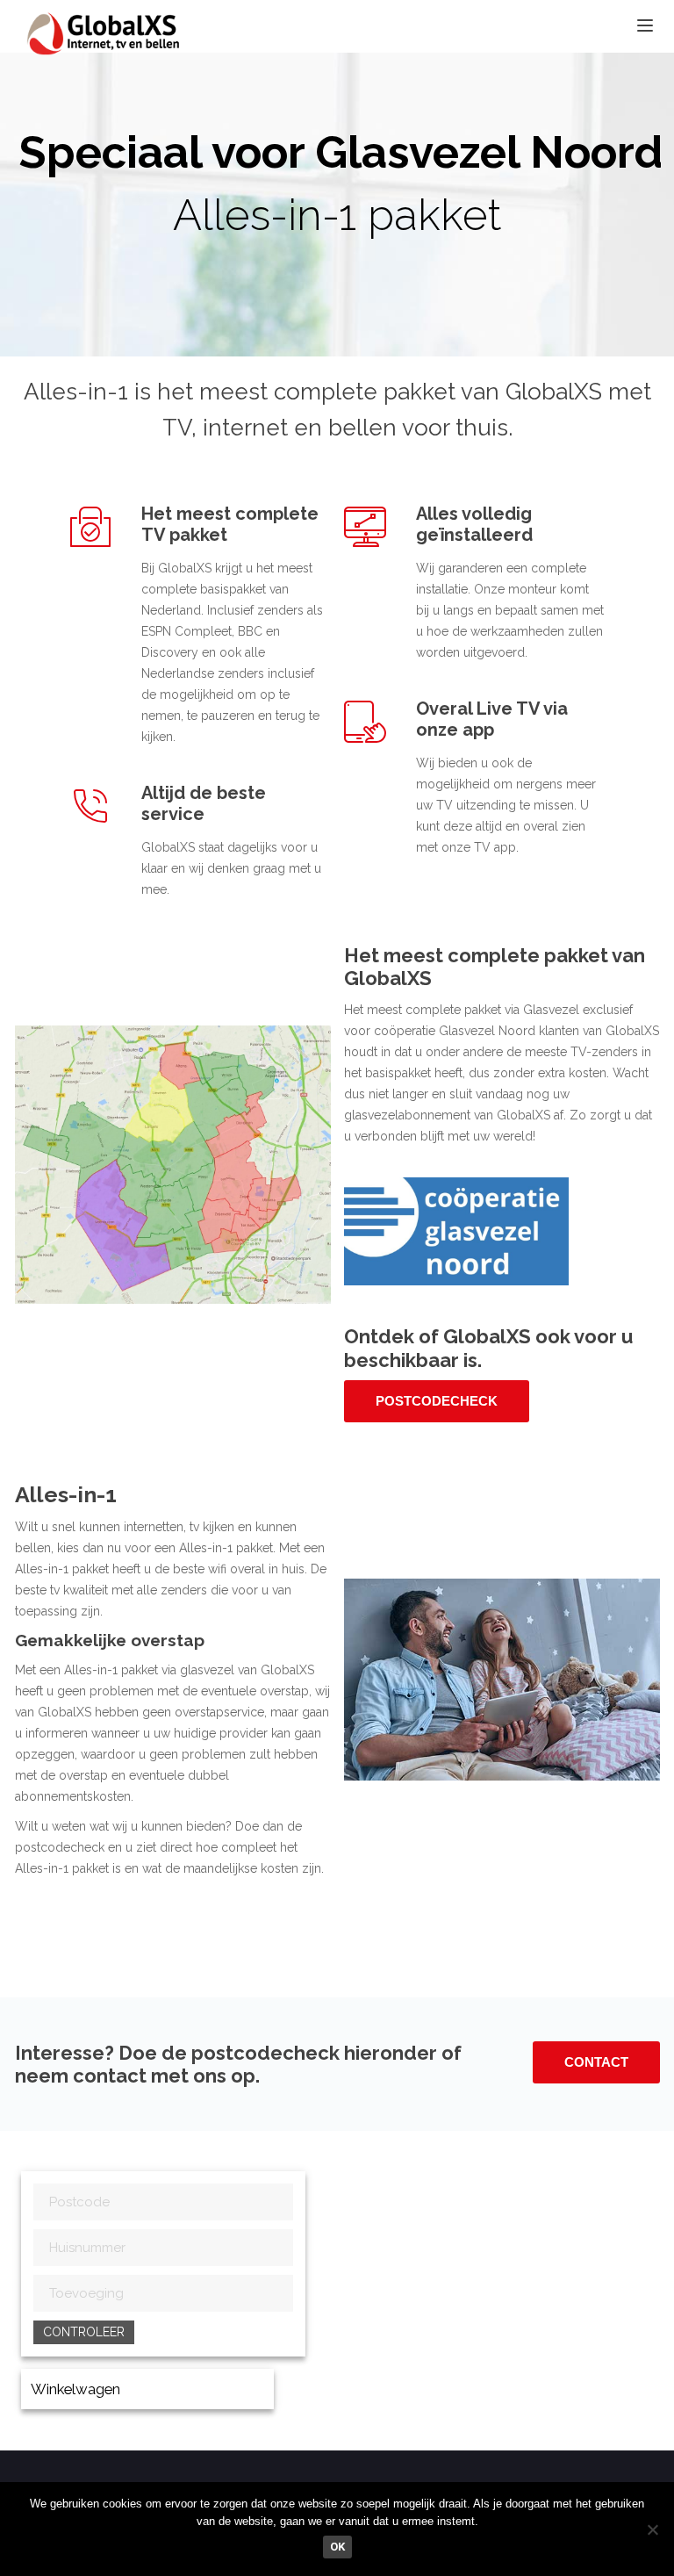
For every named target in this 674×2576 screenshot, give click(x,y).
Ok (337, 2547)
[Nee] (652, 2529)
